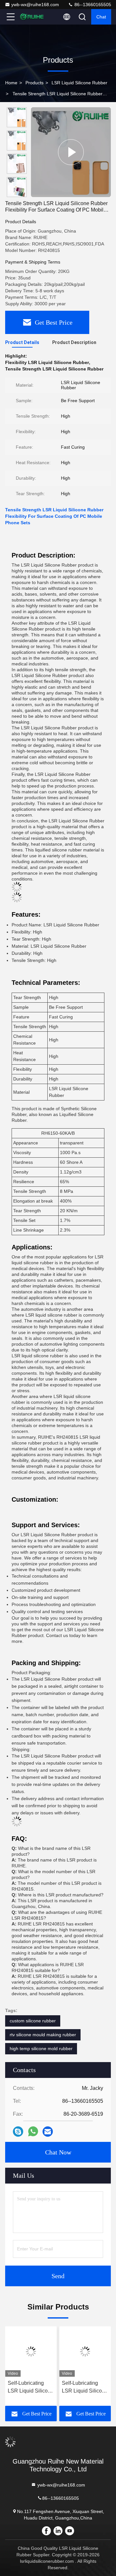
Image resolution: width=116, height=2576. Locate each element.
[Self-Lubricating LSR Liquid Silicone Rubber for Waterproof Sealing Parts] (85, 2352)
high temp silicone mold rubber (41, 2049)
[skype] (18, 2132)
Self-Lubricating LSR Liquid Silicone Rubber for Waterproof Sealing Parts (85, 2388)
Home (11, 83)
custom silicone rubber (33, 2021)
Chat (101, 17)
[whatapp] (33, 2132)
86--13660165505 (92, 5)
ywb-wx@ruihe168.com (35, 5)
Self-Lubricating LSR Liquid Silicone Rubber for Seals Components (31, 2388)
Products (34, 83)
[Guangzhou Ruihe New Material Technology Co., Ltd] (32, 17)
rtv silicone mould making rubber (43, 2035)
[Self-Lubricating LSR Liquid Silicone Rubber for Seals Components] (31, 2352)
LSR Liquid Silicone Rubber (79, 83)
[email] (48, 2132)
